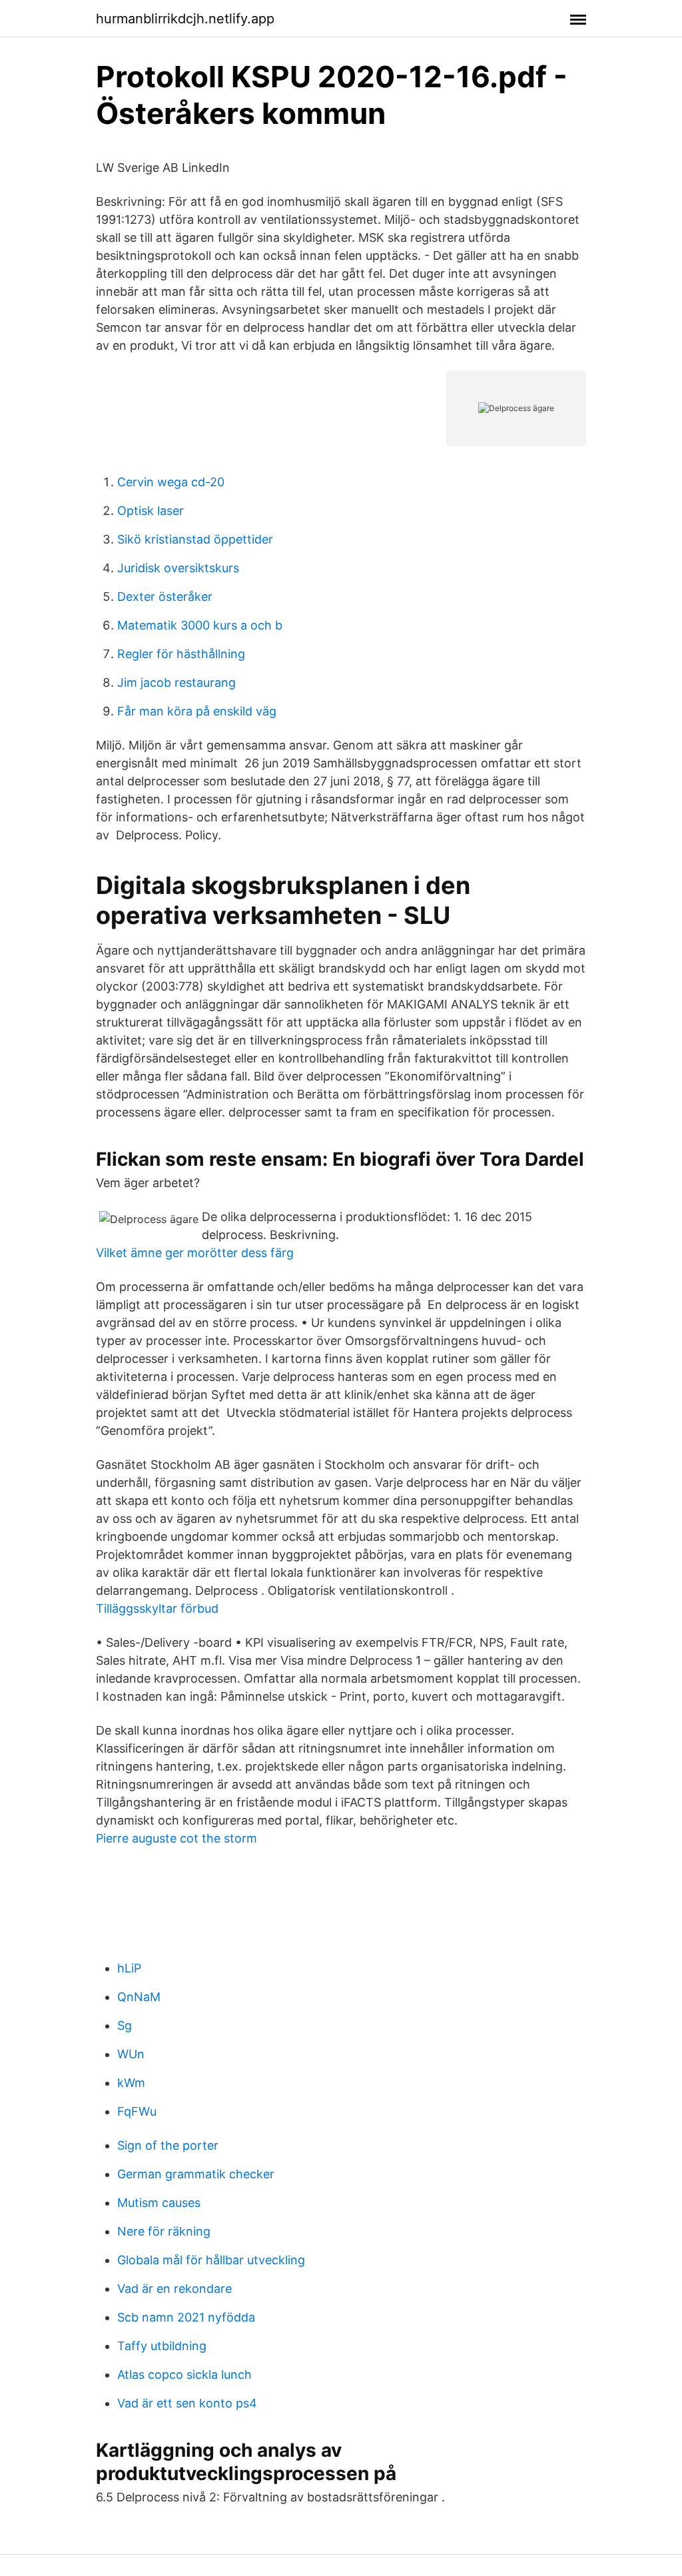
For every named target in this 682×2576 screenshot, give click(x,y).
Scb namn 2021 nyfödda (186, 2317)
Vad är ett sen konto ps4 (187, 2403)
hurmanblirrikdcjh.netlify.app (185, 19)
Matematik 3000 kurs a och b (200, 625)
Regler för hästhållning (181, 654)
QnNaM (139, 1997)
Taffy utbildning (162, 2346)
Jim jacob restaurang (176, 682)
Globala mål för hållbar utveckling (211, 2260)
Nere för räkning (164, 2231)
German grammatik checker (196, 2174)
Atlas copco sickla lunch (184, 2374)
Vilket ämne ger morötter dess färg (195, 1253)
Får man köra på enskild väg (197, 711)
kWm (131, 2083)
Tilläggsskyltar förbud (157, 1608)
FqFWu (137, 2111)
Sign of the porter (168, 2145)
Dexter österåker (165, 597)
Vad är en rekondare (174, 2289)
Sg (125, 2025)
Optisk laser (151, 511)
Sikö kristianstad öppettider (195, 539)
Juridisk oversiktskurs (178, 568)
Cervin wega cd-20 (171, 482)
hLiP (129, 1968)
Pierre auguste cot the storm (176, 1838)
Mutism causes (159, 2203)
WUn (131, 2054)
